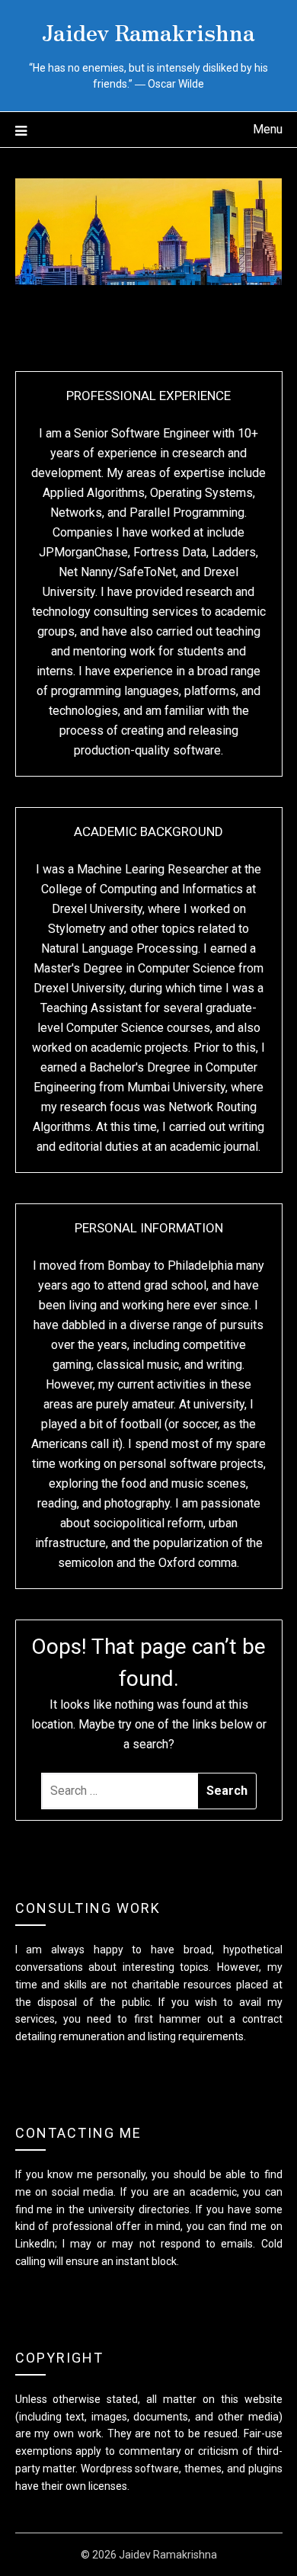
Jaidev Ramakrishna (148, 31)
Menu (268, 129)
